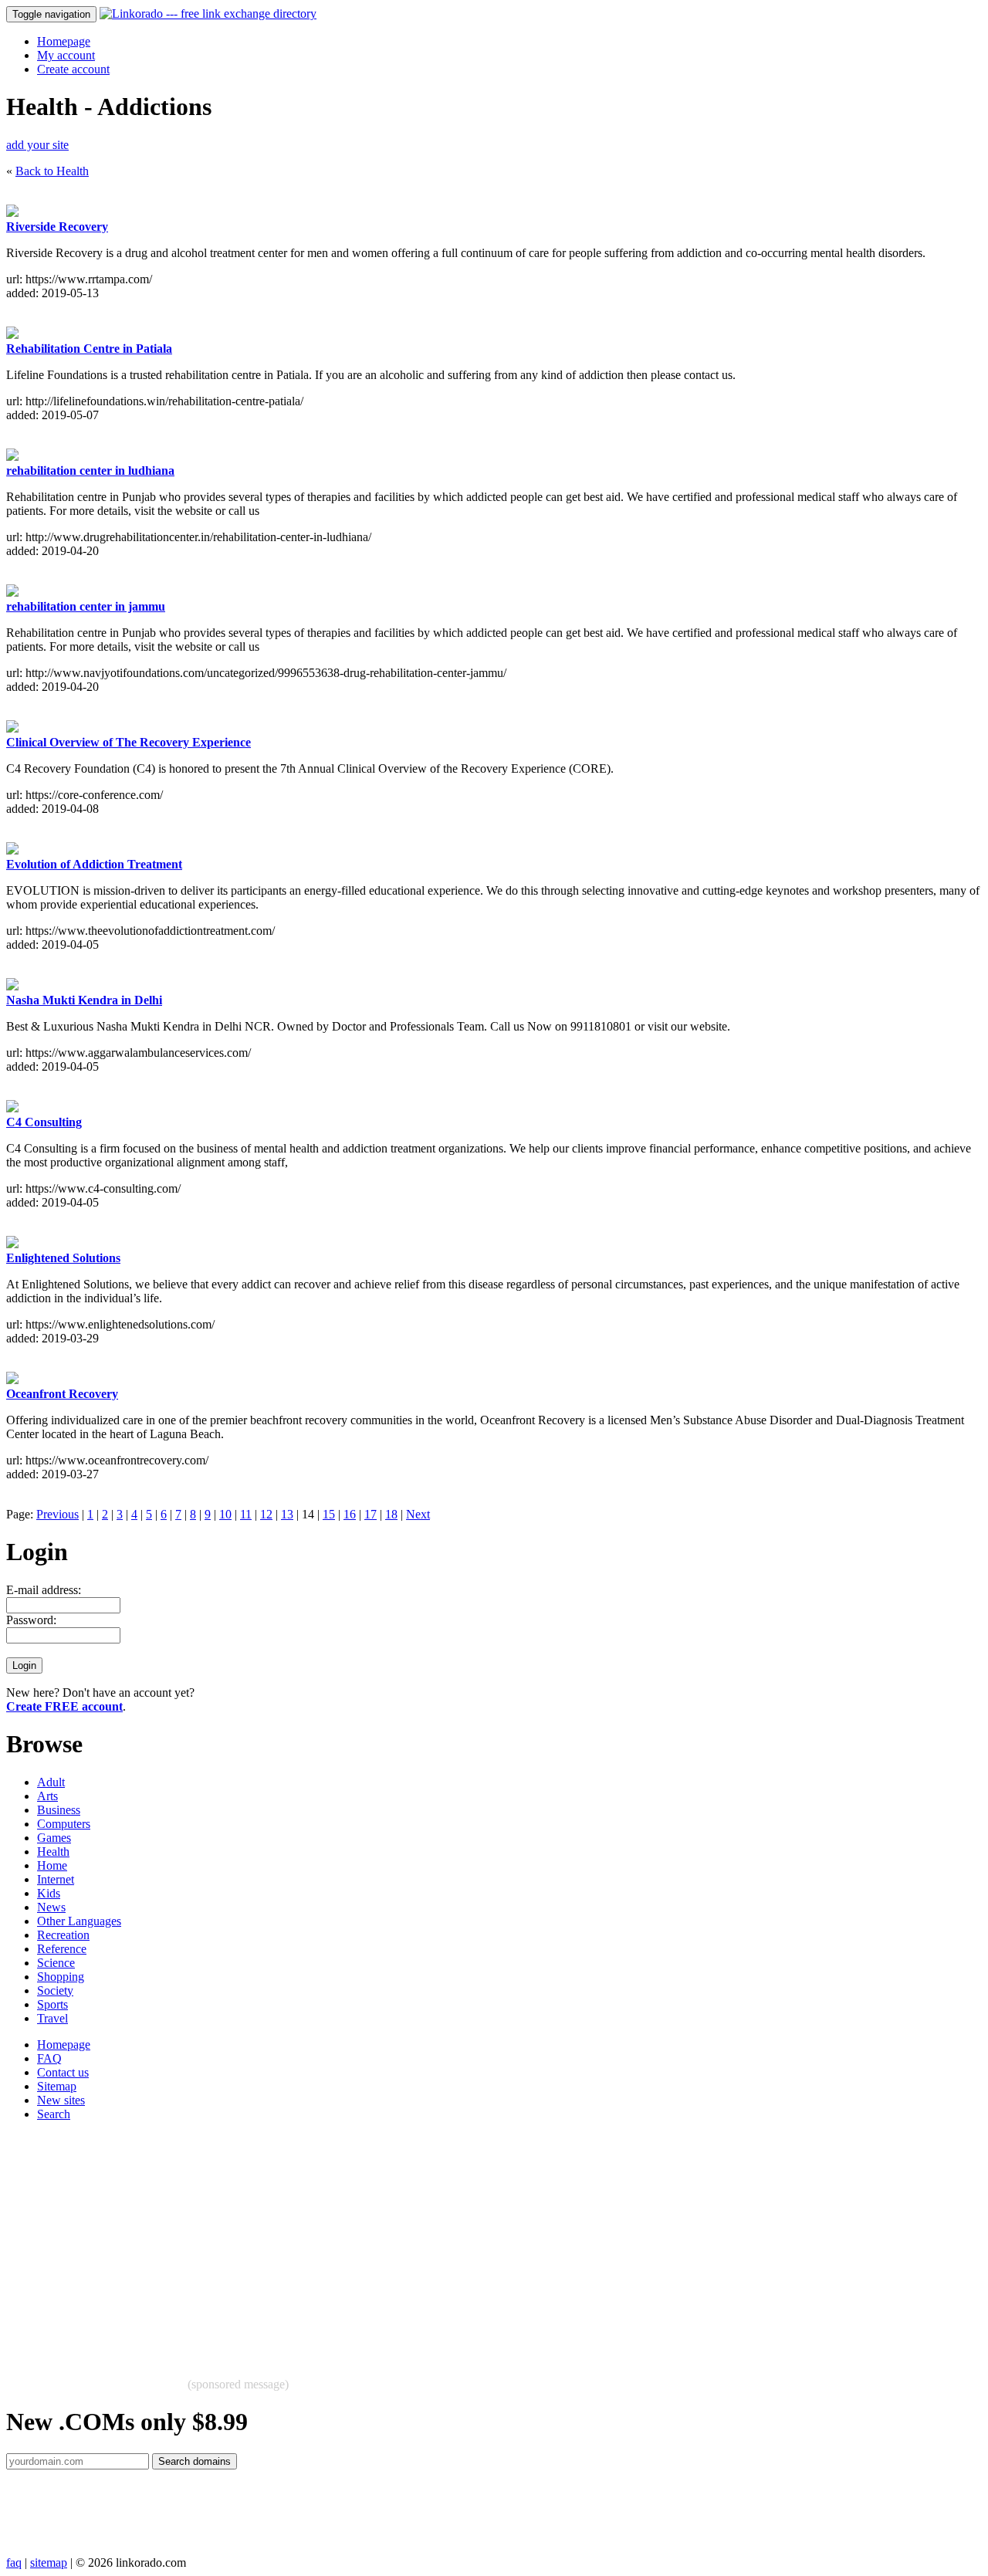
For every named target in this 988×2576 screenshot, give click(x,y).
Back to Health (52, 171)
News (51, 1907)
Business (59, 1810)
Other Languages (79, 1921)
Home (52, 1865)
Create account (73, 69)
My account (66, 55)
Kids (49, 1893)
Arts (47, 1796)
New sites (61, 2100)
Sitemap (57, 2086)
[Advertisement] (469, 2242)
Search (54, 2114)
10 (225, 1514)
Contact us (63, 2072)
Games (54, 1838)
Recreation (63, 1935)
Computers (64, 1824)
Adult (51, 1782)
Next (418, 1514)
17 (370, 1514)
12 (266, 1514)
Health (53, 1852)
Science (56, 1963)
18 (391, 1514)
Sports (52, 2004)
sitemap (49, 2562)
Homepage (64, 41)
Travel (52, 2018)
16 (350, 1514)
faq (14, 2562)
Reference (62, 1949)
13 (287, 1514)
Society (55, 1990)
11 (246, 1514)
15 (329, 1514)
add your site (37, 145)
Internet (56, 1879)
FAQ (49, 2058)
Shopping (61, 1977)
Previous (58, 1514)
